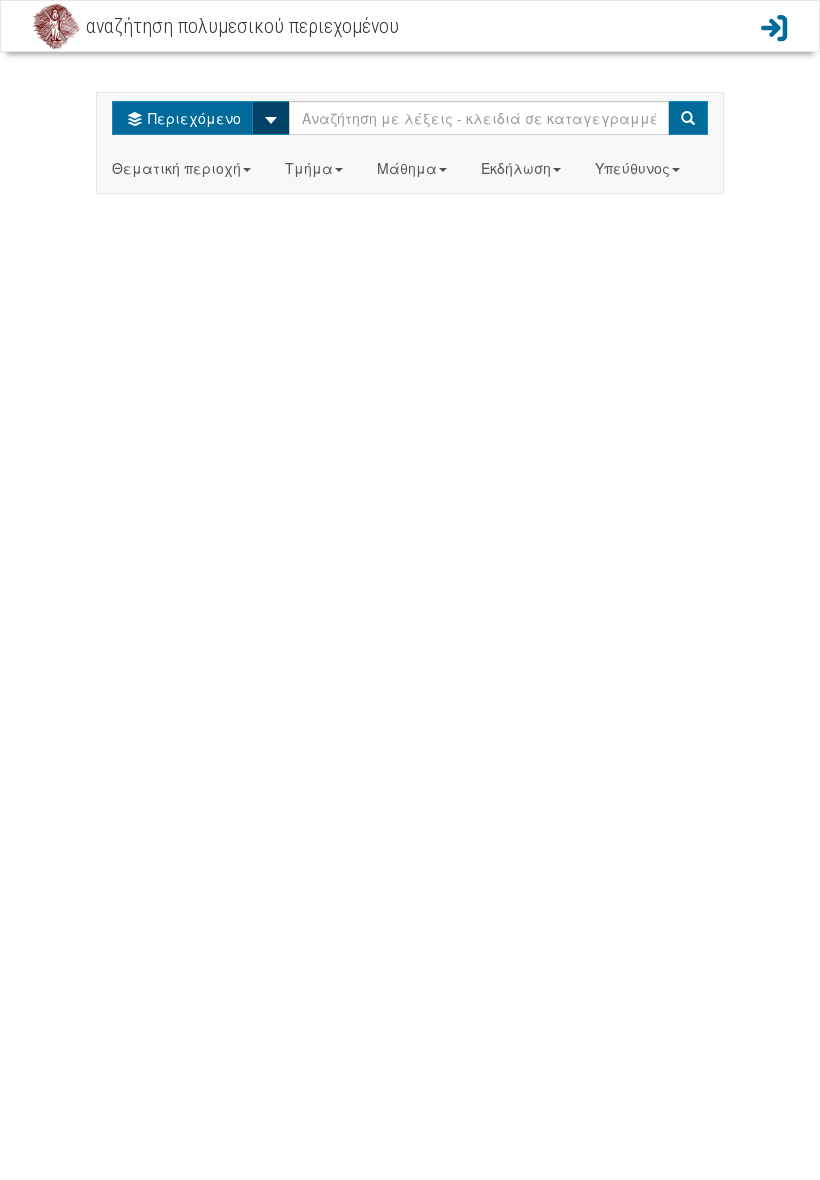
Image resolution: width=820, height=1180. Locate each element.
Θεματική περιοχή (176, 168)
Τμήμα (309, 168)
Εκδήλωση (516, 168)
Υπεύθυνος (632, 168)
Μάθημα (407, 168)
